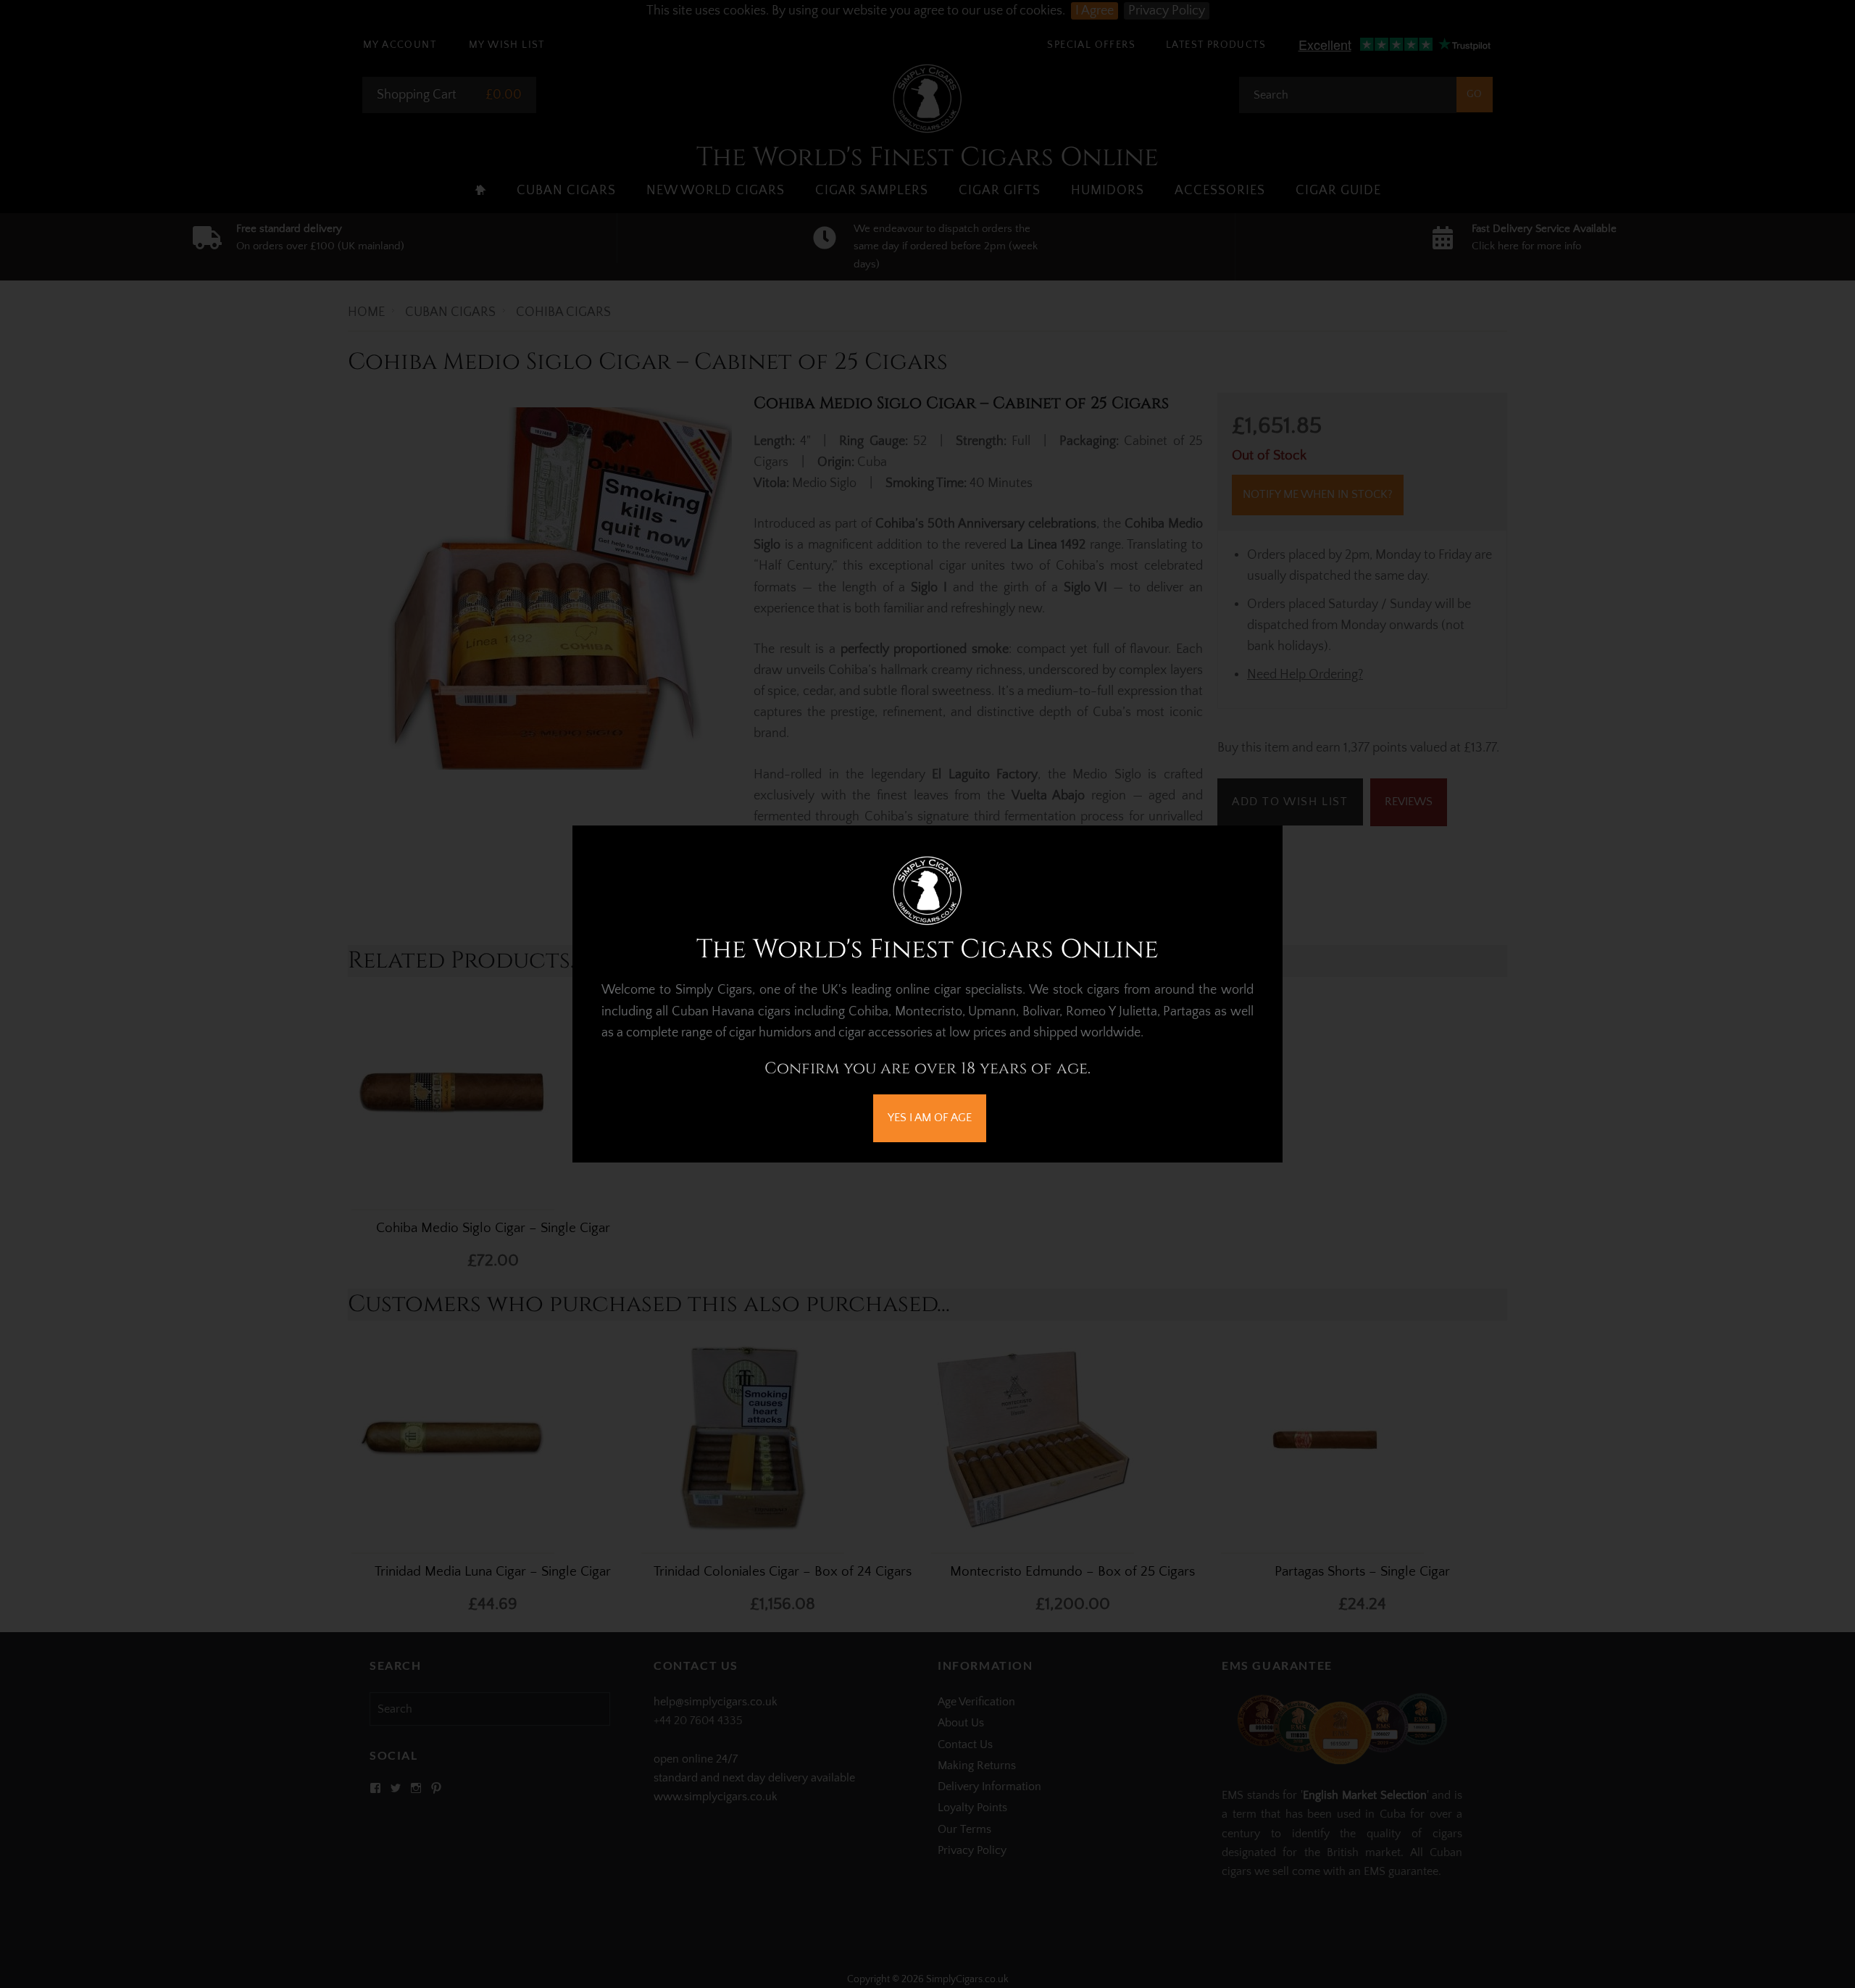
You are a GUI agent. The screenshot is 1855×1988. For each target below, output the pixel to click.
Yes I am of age (930, 1118)
